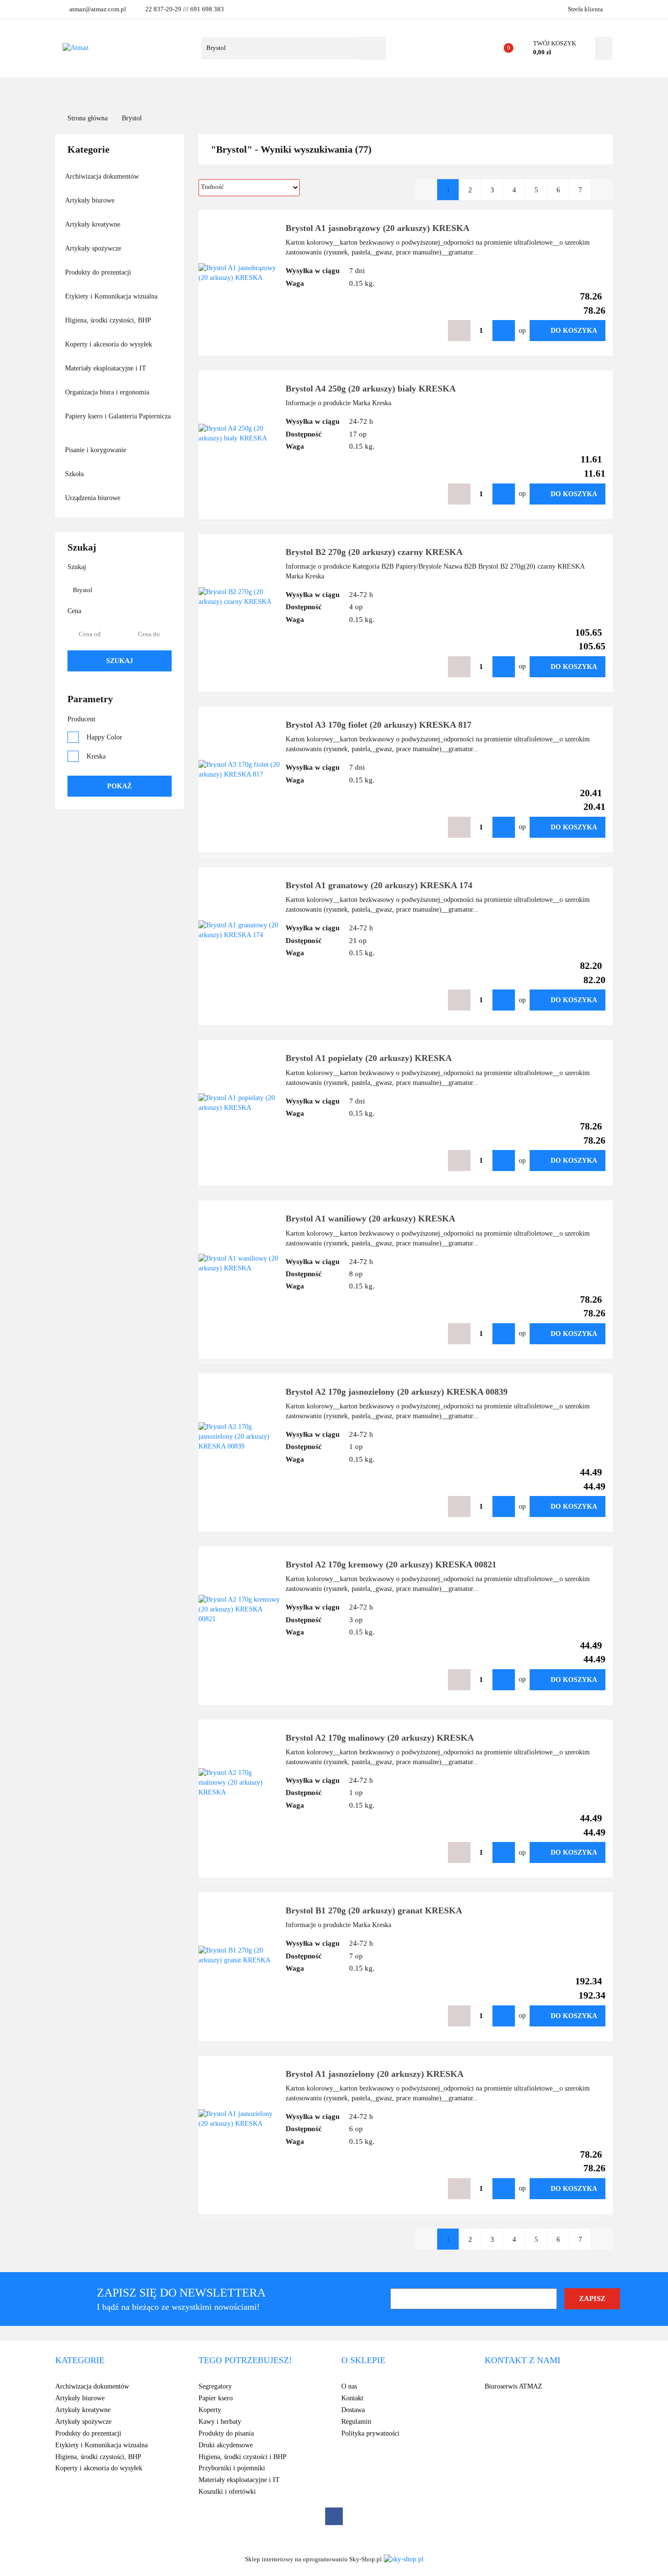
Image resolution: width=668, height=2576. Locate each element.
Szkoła (75, 474)
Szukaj (120, 661)
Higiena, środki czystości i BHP (243, 2457)
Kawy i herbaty (220, 2422)
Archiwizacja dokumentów (103, 176)
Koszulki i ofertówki (227, 2492)
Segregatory (215, 2386)
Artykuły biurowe (91, 200)
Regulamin (356, 2422)
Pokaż (119, 786)
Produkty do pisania (226, 2433)
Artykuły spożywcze (94, 248)
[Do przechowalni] (430, 331)
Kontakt (408, 91)
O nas (370, 91)
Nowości (273, 91)
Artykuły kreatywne (94, 224)
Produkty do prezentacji (99, 272)
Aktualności (325, 91)
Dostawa (353, 2410)
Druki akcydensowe (226, 2445)
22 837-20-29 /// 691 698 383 (185, 9)
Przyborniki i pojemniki (232, 2468)
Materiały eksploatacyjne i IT (107, 368)
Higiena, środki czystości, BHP (109, 320)
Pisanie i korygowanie (97, 450)
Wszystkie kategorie (130, 91)
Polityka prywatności (370, 2433)
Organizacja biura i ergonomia (108, 392)
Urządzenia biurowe (94, 498)
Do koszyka (574, 331)
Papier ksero (216, 2398)
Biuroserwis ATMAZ (513, 2386)
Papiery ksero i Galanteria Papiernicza (118, 416)
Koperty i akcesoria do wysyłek (110, 344)
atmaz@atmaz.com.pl (98, 9)
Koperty (210, 2410)
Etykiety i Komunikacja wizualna (112, 296)
